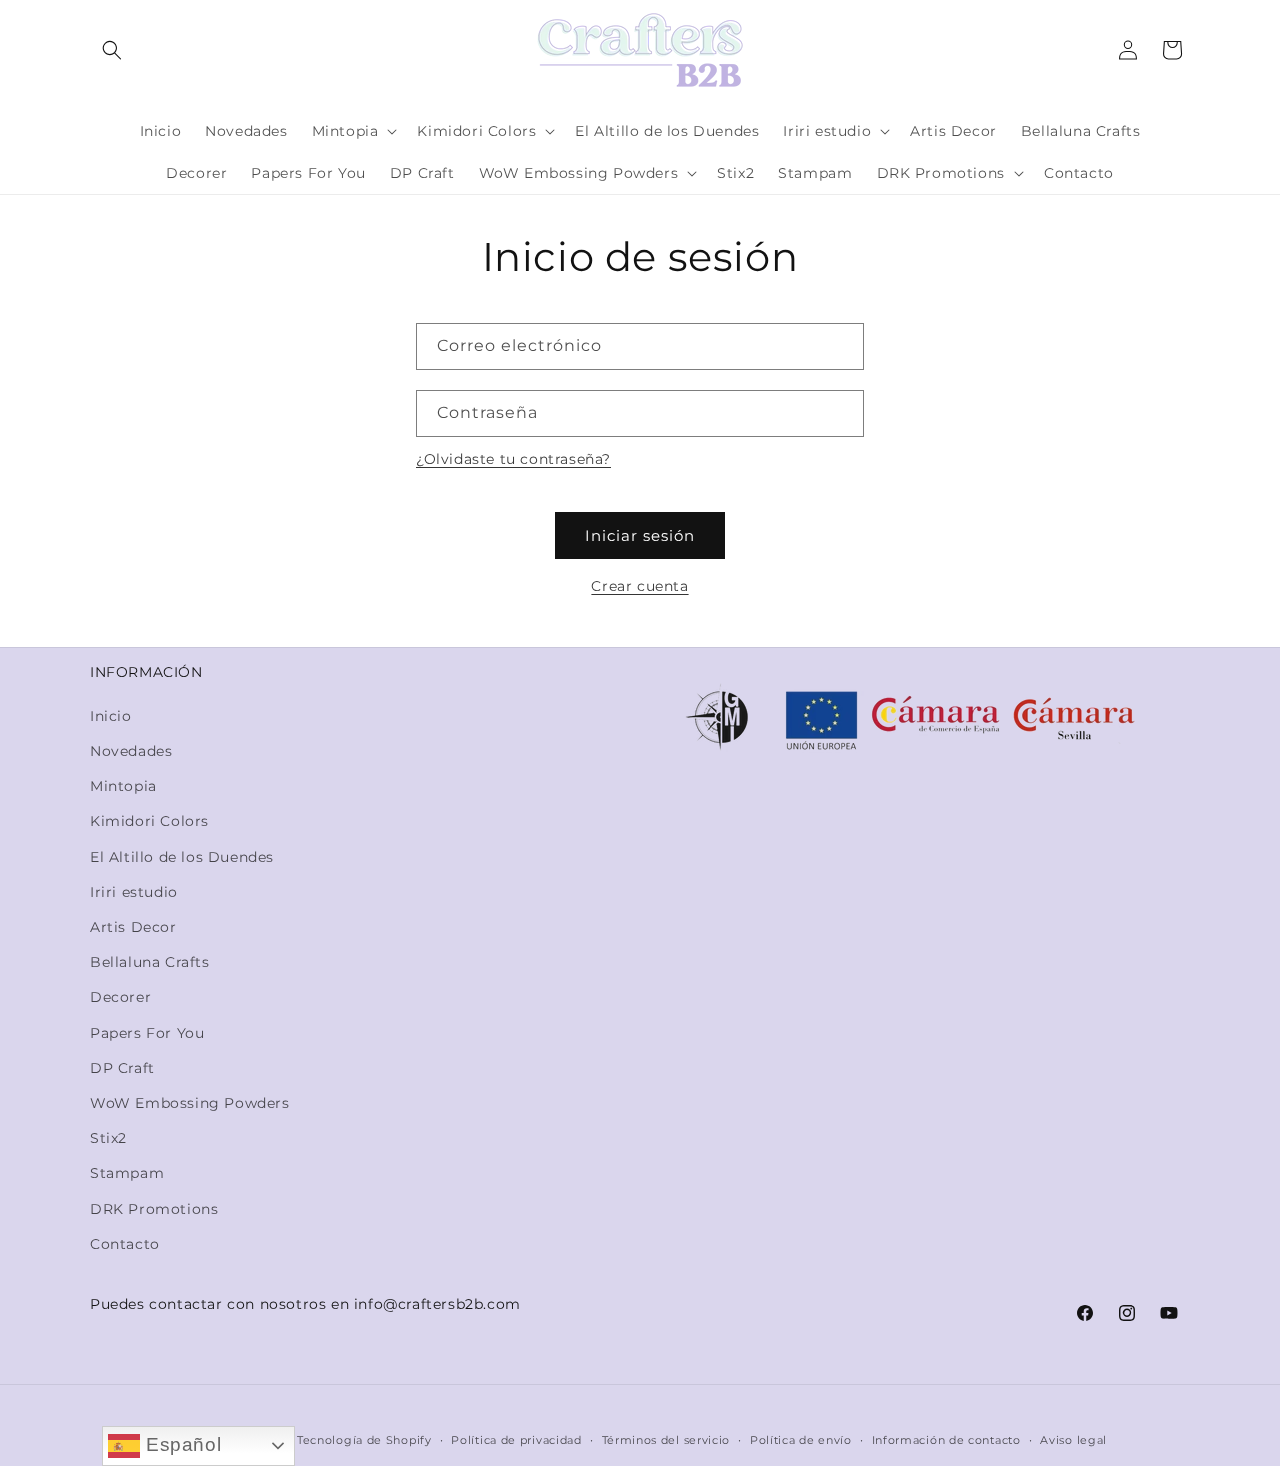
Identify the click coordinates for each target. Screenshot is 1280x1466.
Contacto (125, 1244)
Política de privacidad (516, 1440)
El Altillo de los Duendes (182, 857)
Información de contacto (946, 1440)
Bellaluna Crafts (150, 962)
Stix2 (108, 1138)
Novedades (131, 751)
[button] (112, 50)
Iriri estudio (134, 892)
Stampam (127, 1173)
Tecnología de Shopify (364, 1440)
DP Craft (122, 1068)
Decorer (120, 997)
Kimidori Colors (149, 821)
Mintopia (123, 786)
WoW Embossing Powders (190, 1103)
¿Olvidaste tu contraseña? (513, 459)
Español (180, 1444)
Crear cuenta (639, 586)
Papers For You (147, 1033)
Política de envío (801, 1440)
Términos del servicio (666, 1440)
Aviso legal (1073, 1440)
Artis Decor (133, 927)
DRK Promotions (154, 1209)
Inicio (111, 716)
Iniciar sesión (640, 535)
